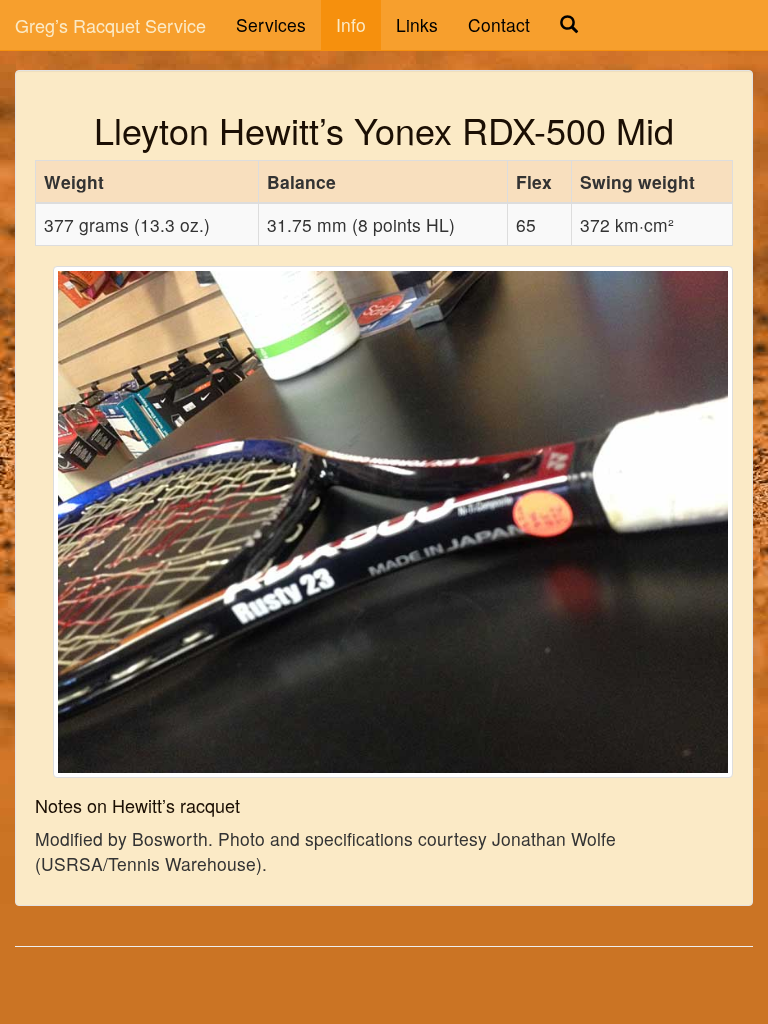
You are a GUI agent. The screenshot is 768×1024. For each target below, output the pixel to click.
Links (417, 24)
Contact (499, 24)
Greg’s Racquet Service (110, 25)
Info (351, 24)
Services (271, 24)
